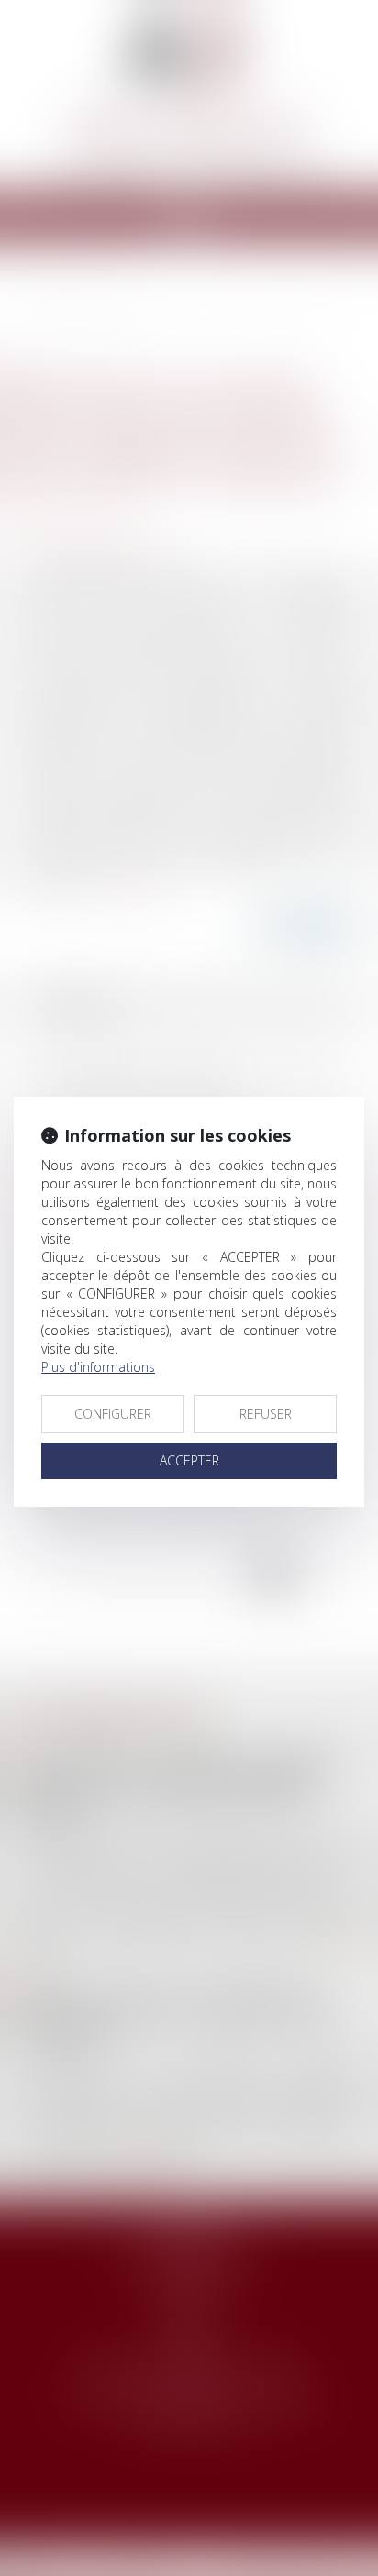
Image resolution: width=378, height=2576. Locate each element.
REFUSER (266, 1414)
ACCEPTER (189, 1460)
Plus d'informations (98, 1367)
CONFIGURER (113, 1414)
